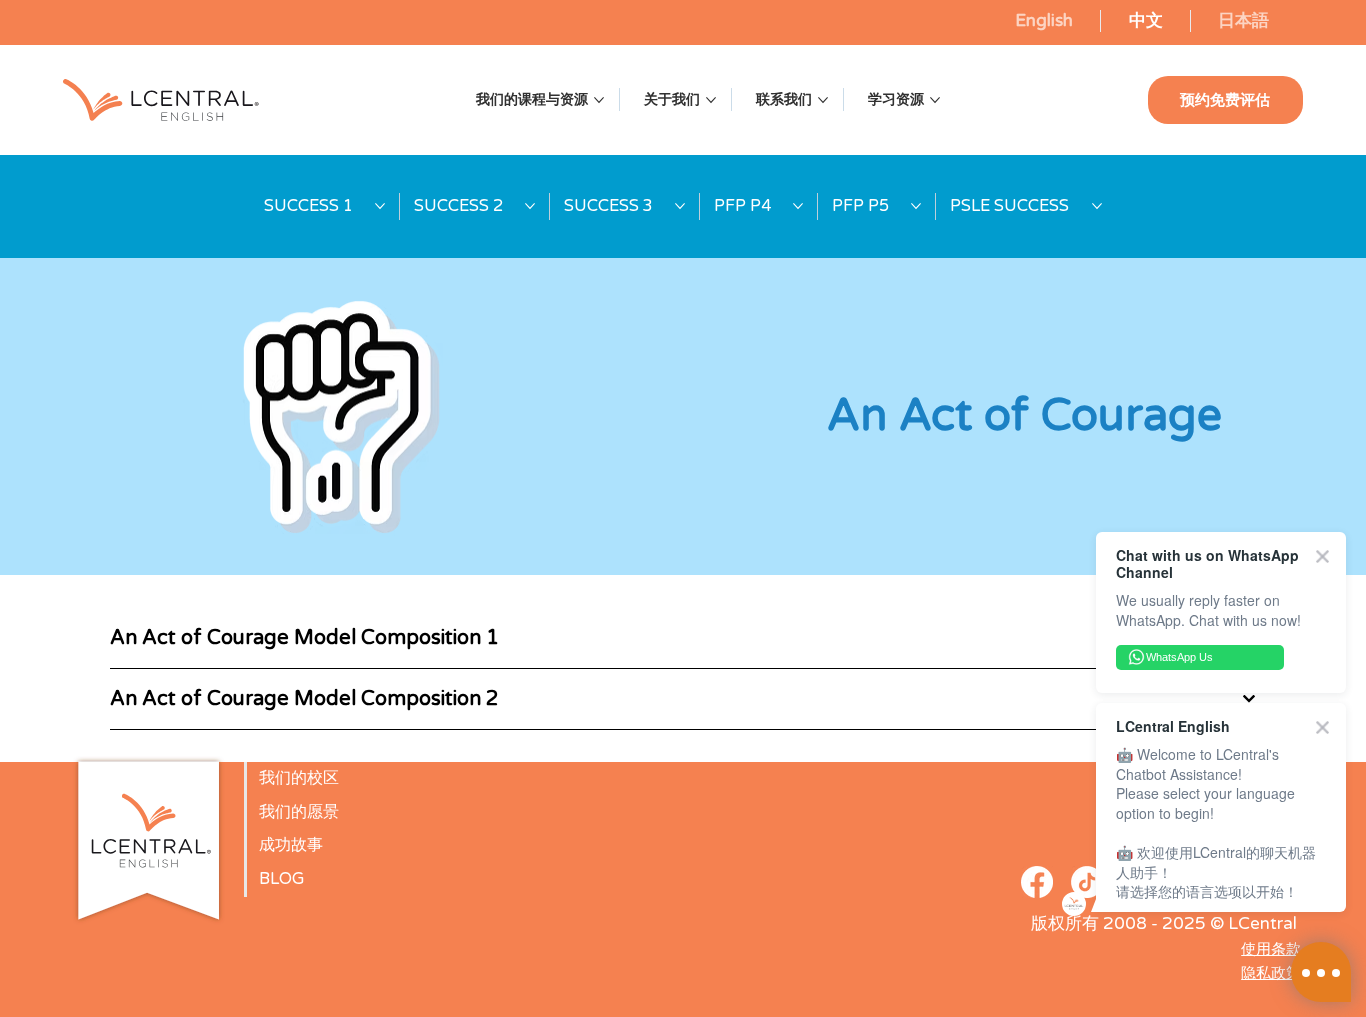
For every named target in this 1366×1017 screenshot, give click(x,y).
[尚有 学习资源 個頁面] (935, 100)
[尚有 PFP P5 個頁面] (916, 206)
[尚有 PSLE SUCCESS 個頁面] (1097, 206)
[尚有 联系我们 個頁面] (823, 100)
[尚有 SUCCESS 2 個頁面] (530, 206)
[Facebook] (1037, 882)
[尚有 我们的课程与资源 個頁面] (599, 100)
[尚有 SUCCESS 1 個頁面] (380, 206)
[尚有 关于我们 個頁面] (711, 100)
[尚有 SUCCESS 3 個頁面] (680, 206)
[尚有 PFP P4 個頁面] (798, 206)
